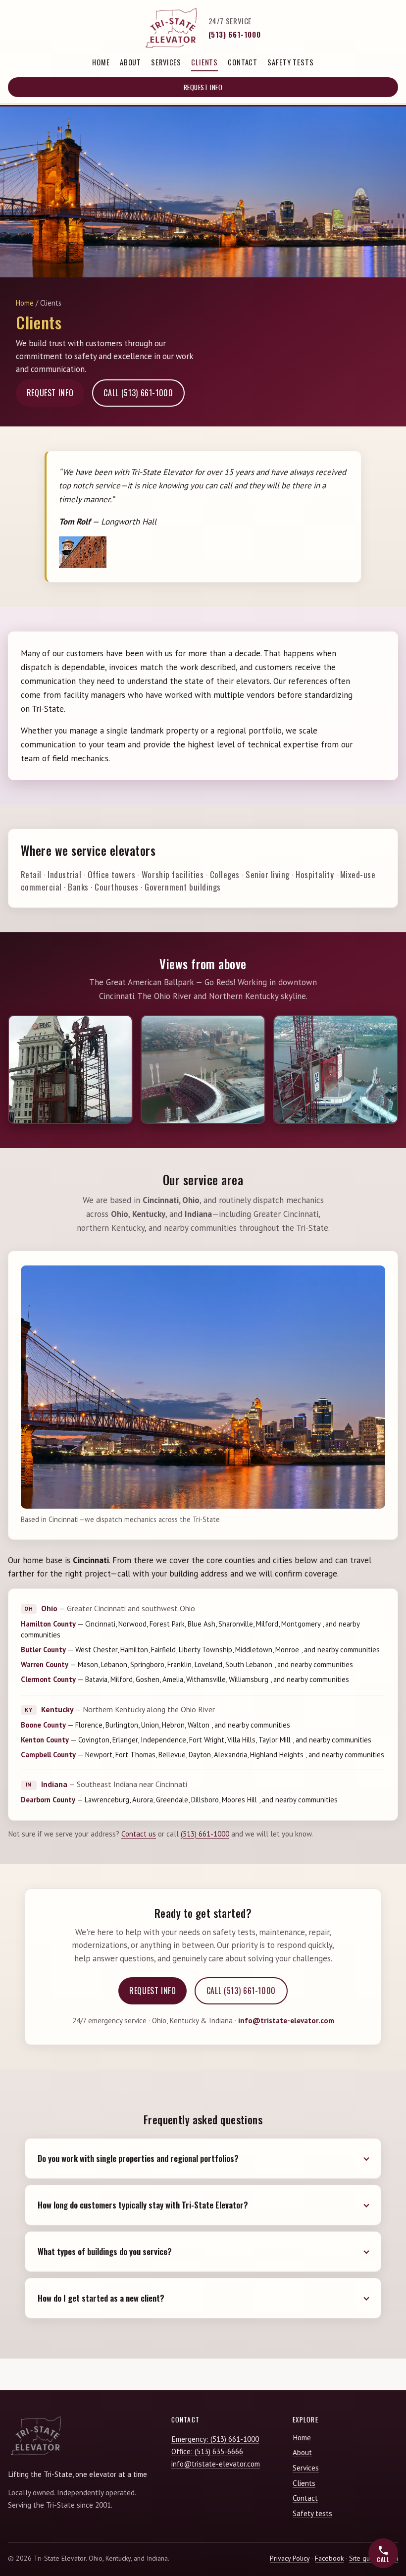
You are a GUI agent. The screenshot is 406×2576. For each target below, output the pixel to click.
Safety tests (290, 62)
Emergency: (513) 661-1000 (215, 2439)
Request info (203, 87)
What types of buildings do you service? (105, 2252)
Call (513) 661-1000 (138, 393)
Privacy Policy (290, 2558)
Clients (204, 62)
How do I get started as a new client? (101, 2298)
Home (101, 62)
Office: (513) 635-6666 (207, 2451)
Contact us (139, 1834)
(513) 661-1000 (235, 34)
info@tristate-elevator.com (286, 2021)
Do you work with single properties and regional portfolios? (138, 2159)
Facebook (329, 2558)
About (130, 62)
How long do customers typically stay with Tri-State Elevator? (143, 2205)
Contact (243, 62)
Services (166, 62)
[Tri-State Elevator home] (171, 28)
